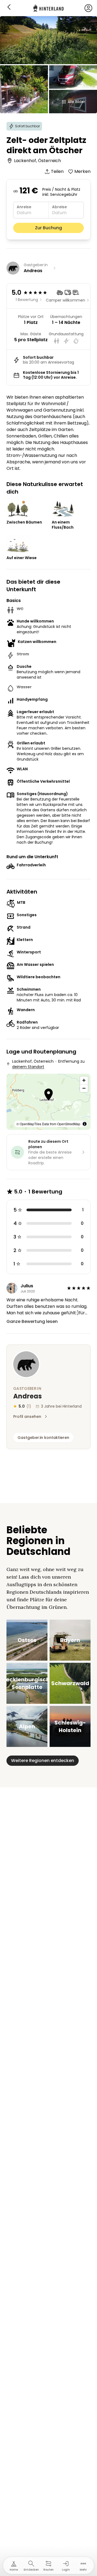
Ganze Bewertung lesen (32, 1321)
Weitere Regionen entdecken (43, 1761)
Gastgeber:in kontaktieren (43, 1438)
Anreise (24, 207)
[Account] (88, 8)
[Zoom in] (84, 1080)
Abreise (59, 207)
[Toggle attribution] (85, 1124)
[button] (49, 1095)
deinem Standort (28, 1067)
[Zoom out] (84, 1088)
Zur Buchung (48, 228)
